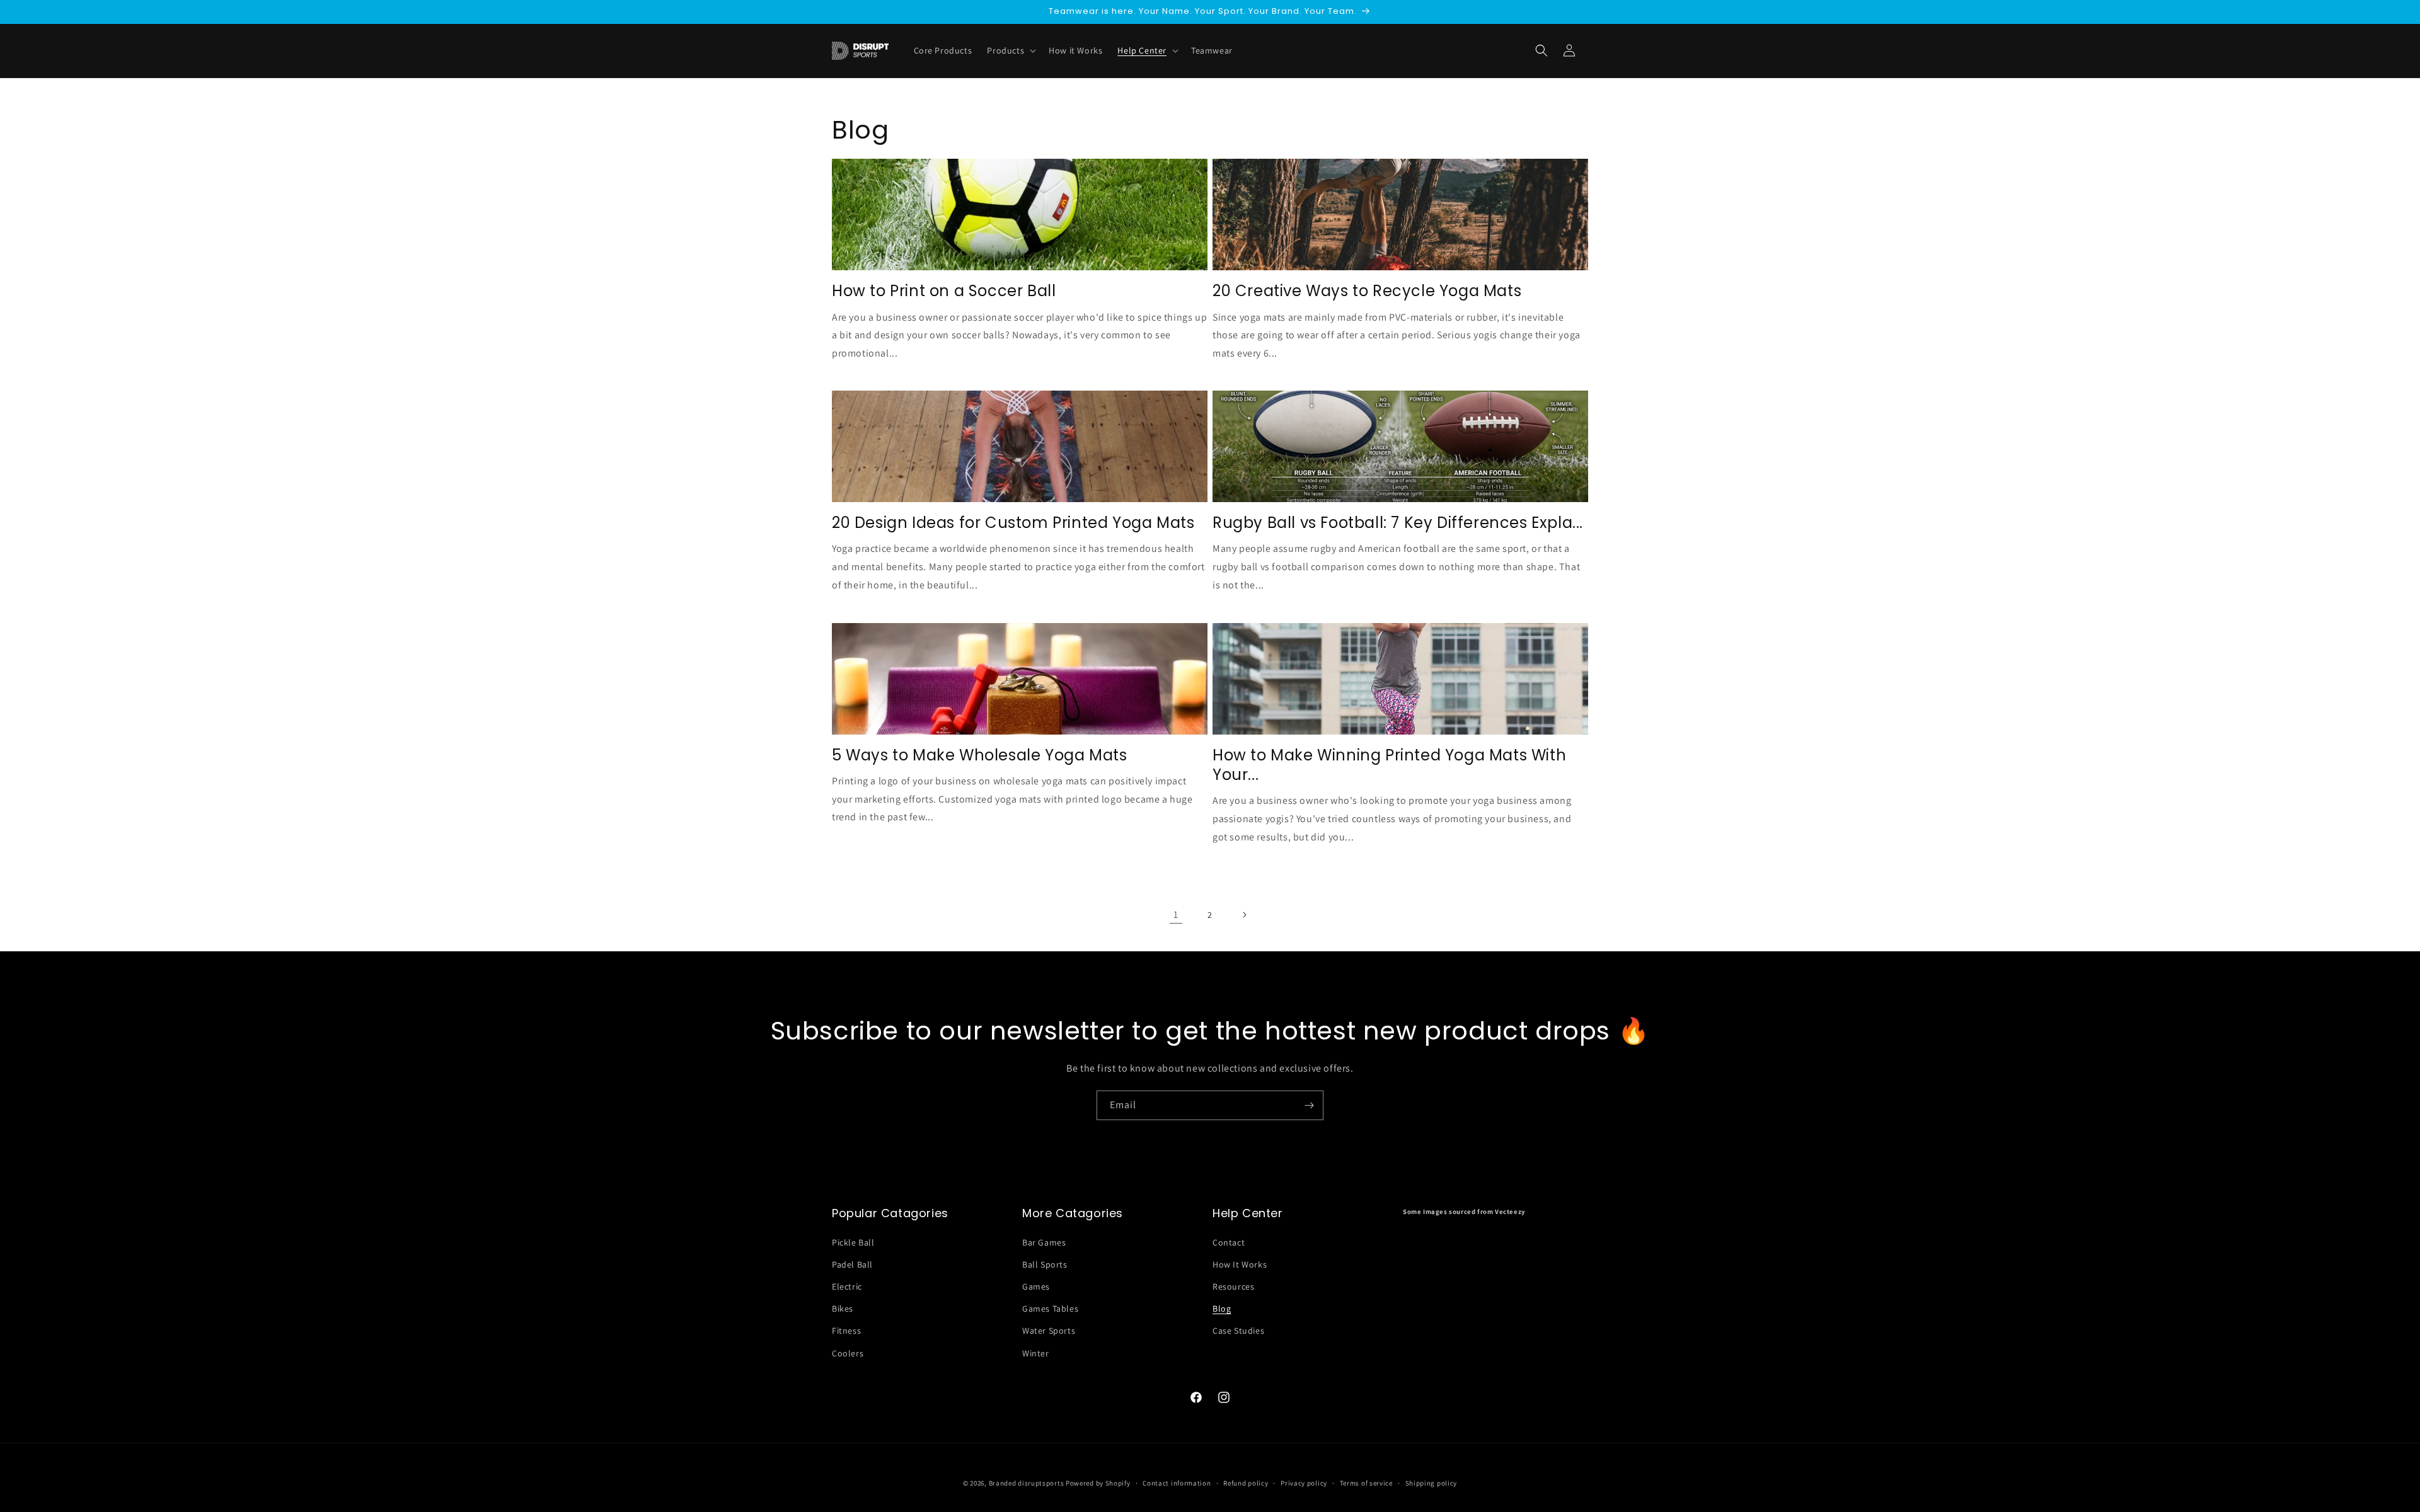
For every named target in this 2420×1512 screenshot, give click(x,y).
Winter (1036, 1353)
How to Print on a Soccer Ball (944, 291)
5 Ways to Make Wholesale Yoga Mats (979, 755)
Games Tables (1050, 1309)
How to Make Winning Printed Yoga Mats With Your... (1389, 765)
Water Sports (1049, 1331)
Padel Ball (852, 1264)
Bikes (843, 1309)
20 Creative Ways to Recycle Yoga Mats (1367, 291)
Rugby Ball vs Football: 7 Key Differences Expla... (1398, 523)
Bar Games (1044, 1242)
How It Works (1240, 1264)
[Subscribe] (1309, 1105)
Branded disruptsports (1027, 1483)
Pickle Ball (853, 1242)
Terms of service (1366, 1483)
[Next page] (1244, 915)
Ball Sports (1045, 1264)
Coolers (848, 1353)
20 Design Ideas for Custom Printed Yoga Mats (1013, 523)
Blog (1222, 1309)
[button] (1541, 50)
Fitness (846, 1331)
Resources (1233, 1286)
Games (1036, 1286)
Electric (847, 1286)
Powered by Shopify (1098, 1483)
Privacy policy (1304, 1483)
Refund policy (1246, 1483)
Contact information (1177, 1483)
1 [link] (1176, 914)
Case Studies (1238, 1331)
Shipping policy (1432, 1483)
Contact (1229, 1242)
